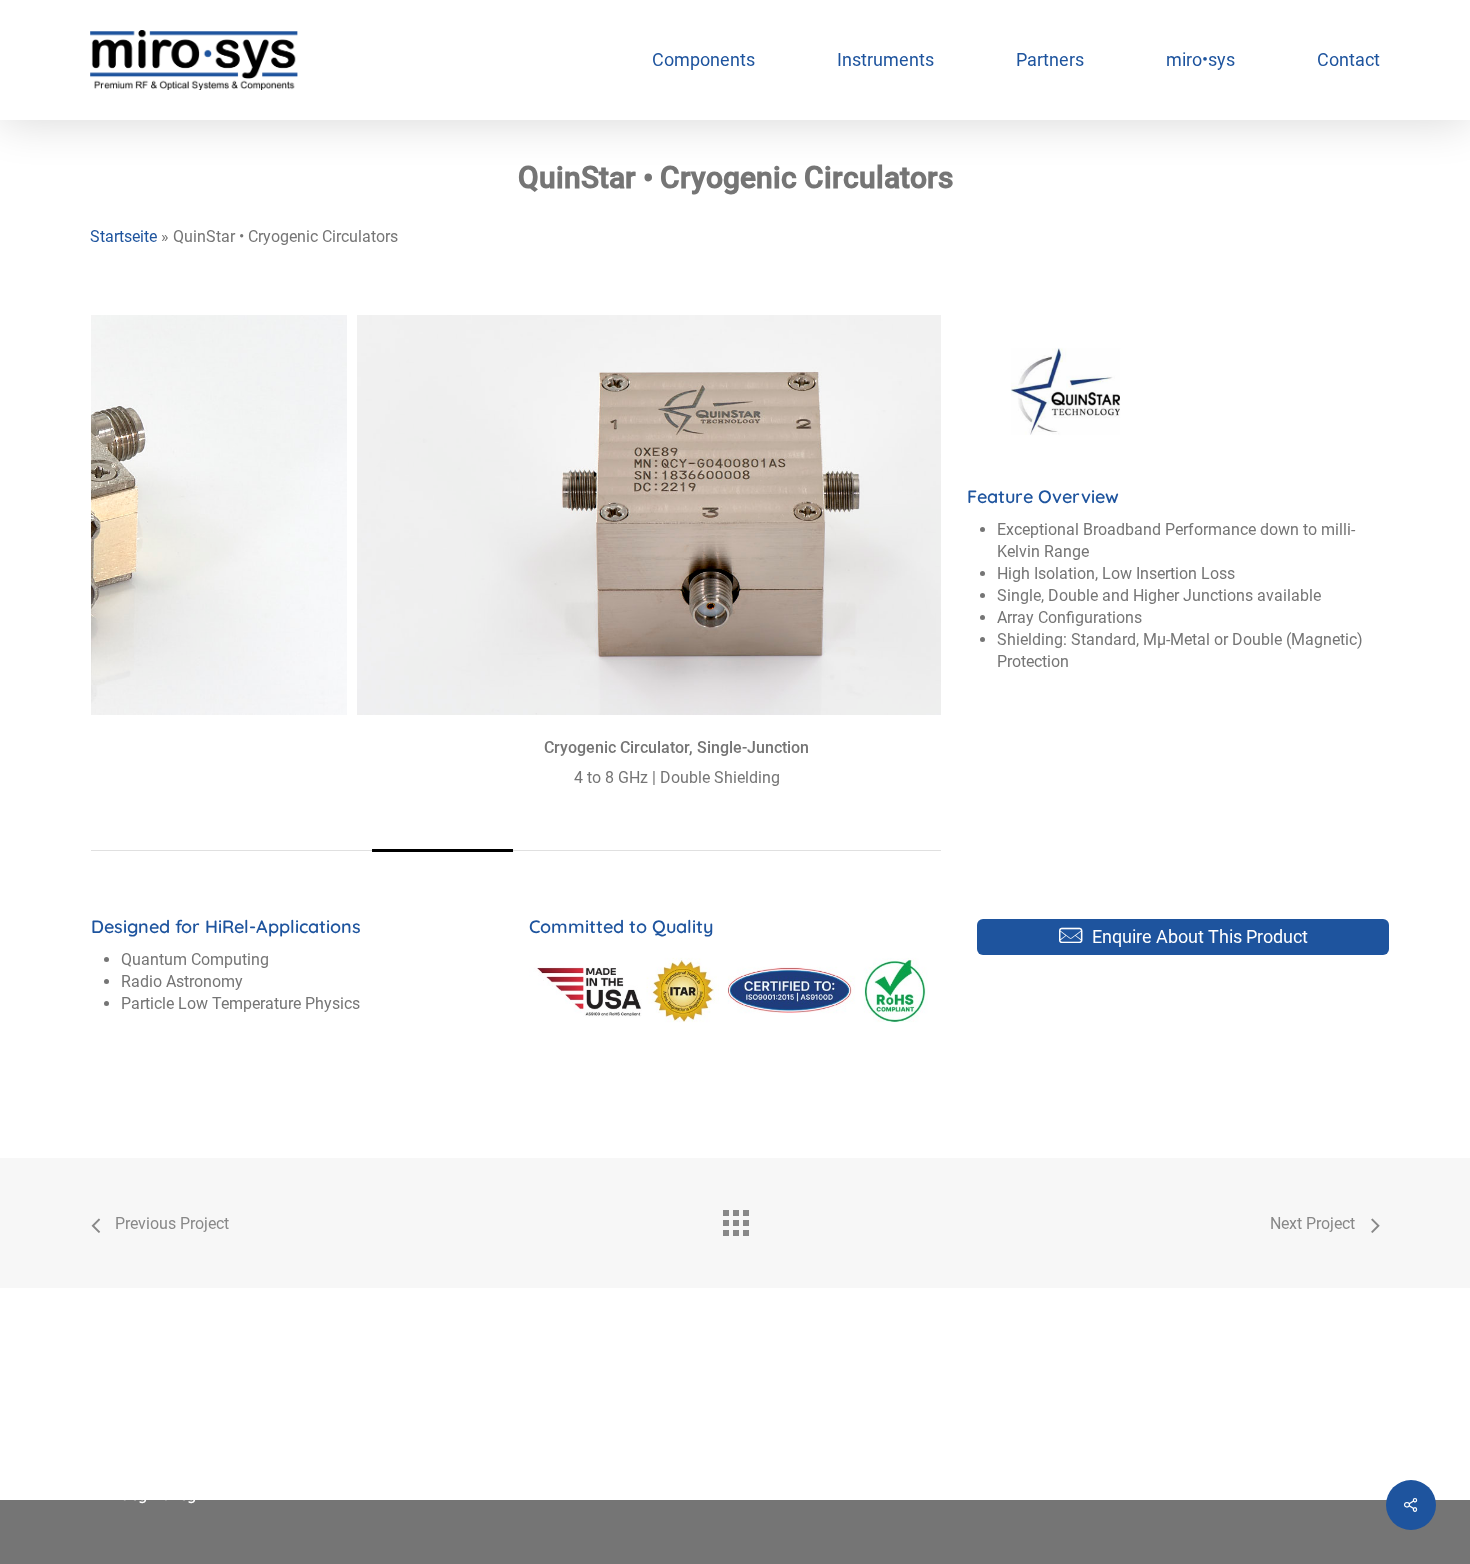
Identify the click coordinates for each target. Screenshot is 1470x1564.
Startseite (123, 236)
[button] (1200, 937)
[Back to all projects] (735, 1218)
